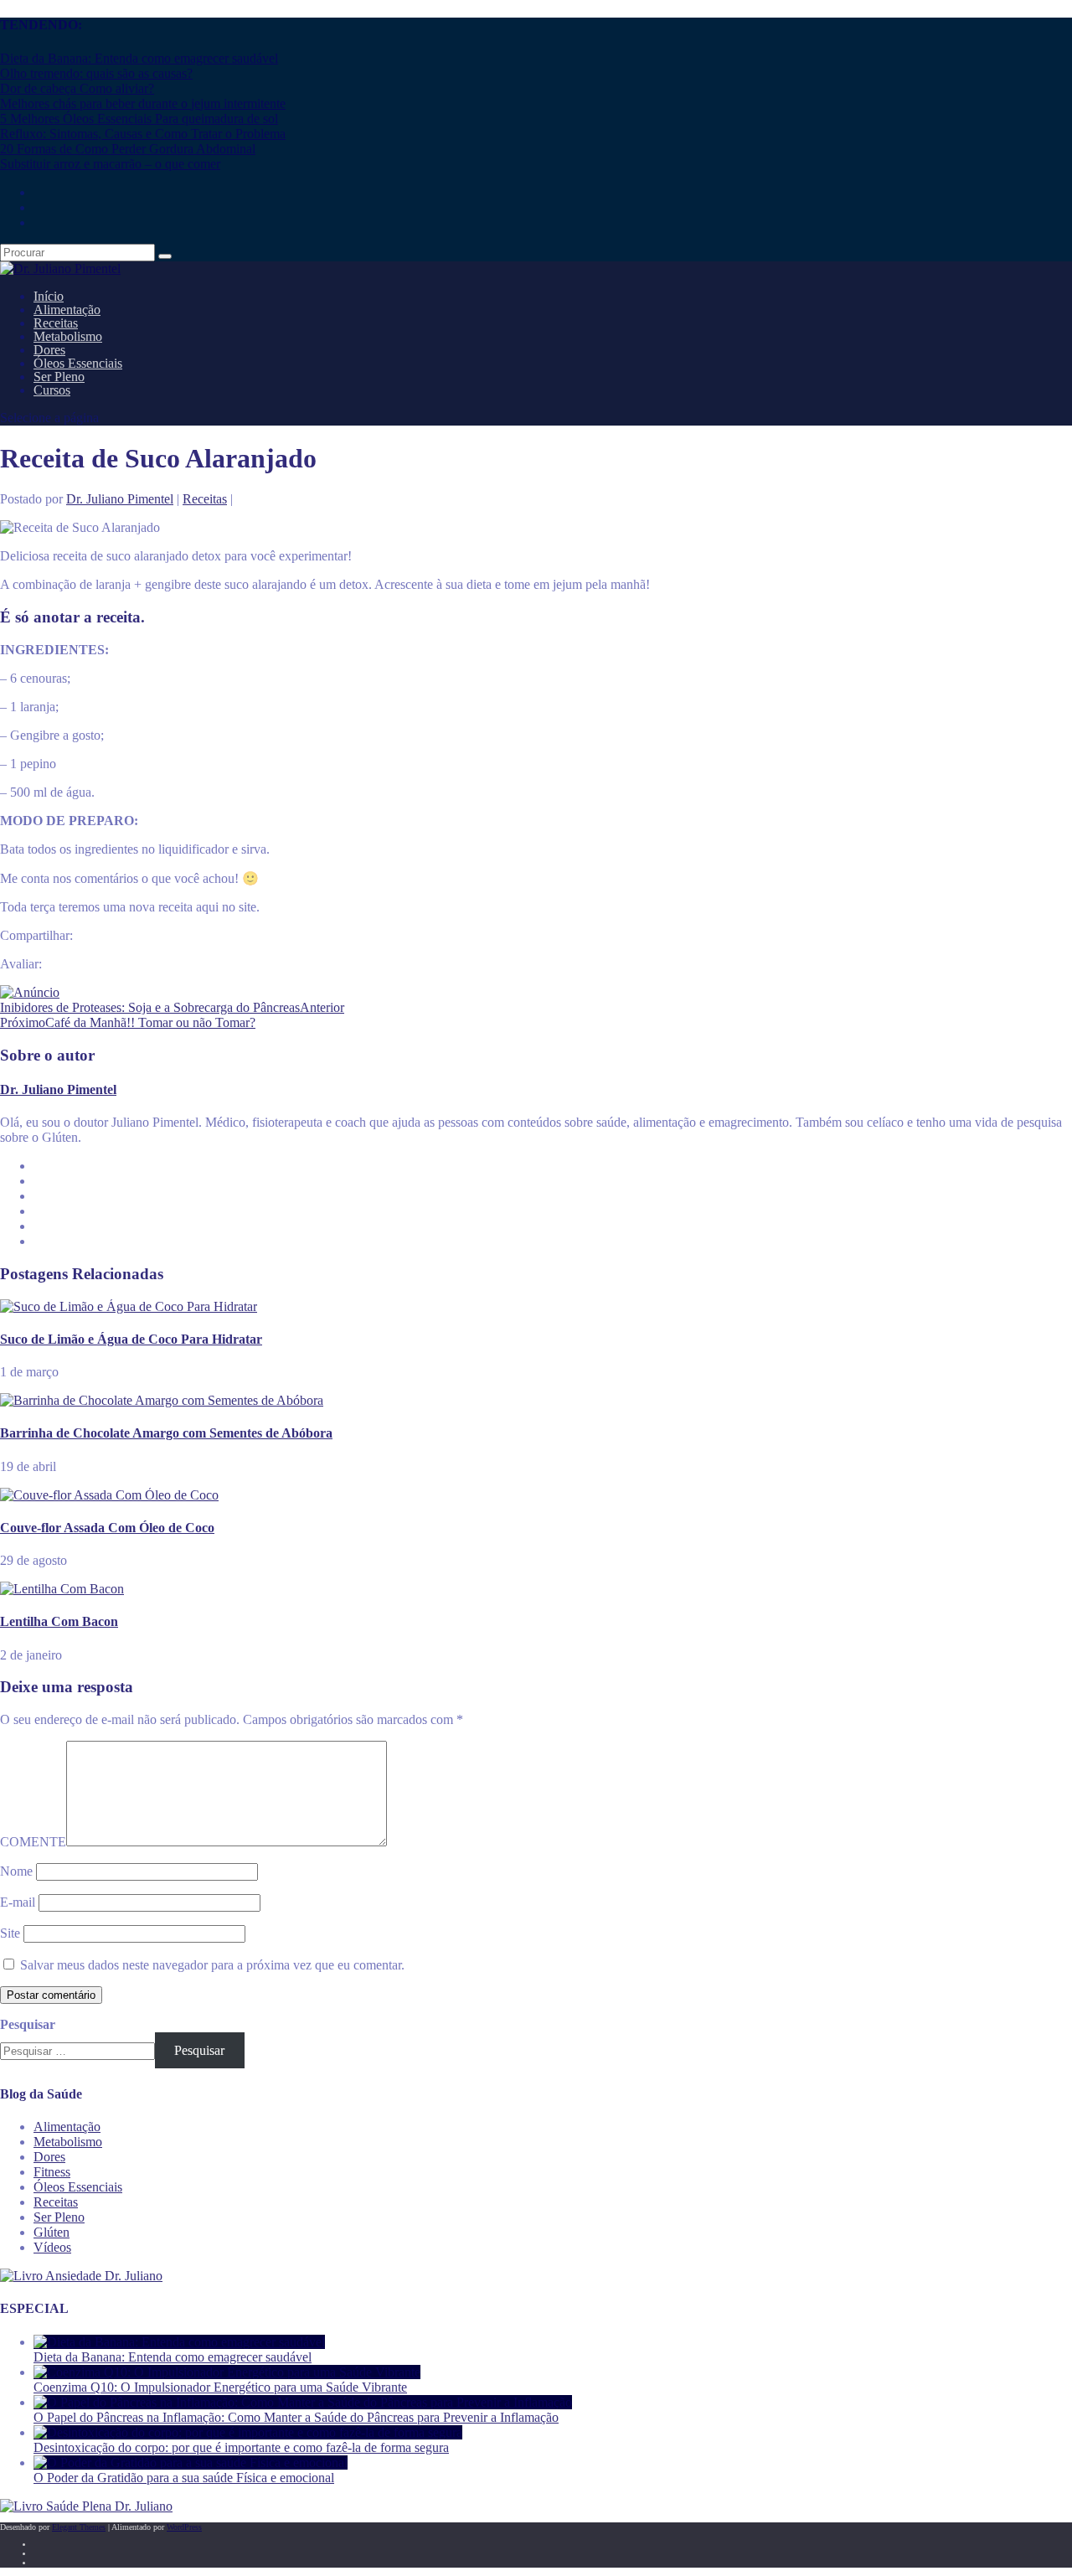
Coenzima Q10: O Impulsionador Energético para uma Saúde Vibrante (220, 2387)
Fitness (52, 2172)
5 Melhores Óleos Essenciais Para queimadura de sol (139, 119)
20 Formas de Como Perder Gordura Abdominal (128, 149)
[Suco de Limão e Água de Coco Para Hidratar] (129, 1306)
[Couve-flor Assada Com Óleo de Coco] (109, 1495)
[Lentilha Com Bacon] (62, 1589)
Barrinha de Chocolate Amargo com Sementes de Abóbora (166, 1433)
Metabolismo (68, 2142)
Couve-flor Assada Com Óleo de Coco (107, 1528)
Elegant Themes (79, 2527)
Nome (16, 1871)
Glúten (52, 2232)
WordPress (184, 2527)
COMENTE (33, 1842)
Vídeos (52, 2247)
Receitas (205, 499)
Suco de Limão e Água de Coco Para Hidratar (131, 1339)
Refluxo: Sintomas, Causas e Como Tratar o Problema (143, 134)
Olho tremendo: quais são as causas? (96, 73)
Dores (49, 2157)
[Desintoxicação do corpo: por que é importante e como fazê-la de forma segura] (248, 2432)
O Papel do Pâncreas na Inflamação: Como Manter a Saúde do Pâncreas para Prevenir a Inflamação (296, 2417)
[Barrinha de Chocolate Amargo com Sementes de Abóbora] (162, 1400)
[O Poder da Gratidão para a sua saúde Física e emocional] (191, 2462)
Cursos (52, 390)
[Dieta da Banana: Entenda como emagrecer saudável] (179, 2342)
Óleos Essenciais (78, 2187)
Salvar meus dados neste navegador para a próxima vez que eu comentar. (212, 1965)
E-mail (18, 1902)
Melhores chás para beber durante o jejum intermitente (143, 103)
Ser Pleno (59, 2217)
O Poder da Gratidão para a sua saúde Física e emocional (184, 2478)
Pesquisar (28, 2024)
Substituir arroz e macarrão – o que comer (110, 164)
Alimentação (67, 2127)
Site (10, 1933)
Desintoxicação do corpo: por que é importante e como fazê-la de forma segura (241, 2447)
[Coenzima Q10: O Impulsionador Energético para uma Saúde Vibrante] (227, 2372)
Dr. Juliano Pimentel (120, 499)
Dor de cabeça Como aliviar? (77, 88)
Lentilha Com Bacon (59, 1621)
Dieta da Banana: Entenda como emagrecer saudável (139, 58)
